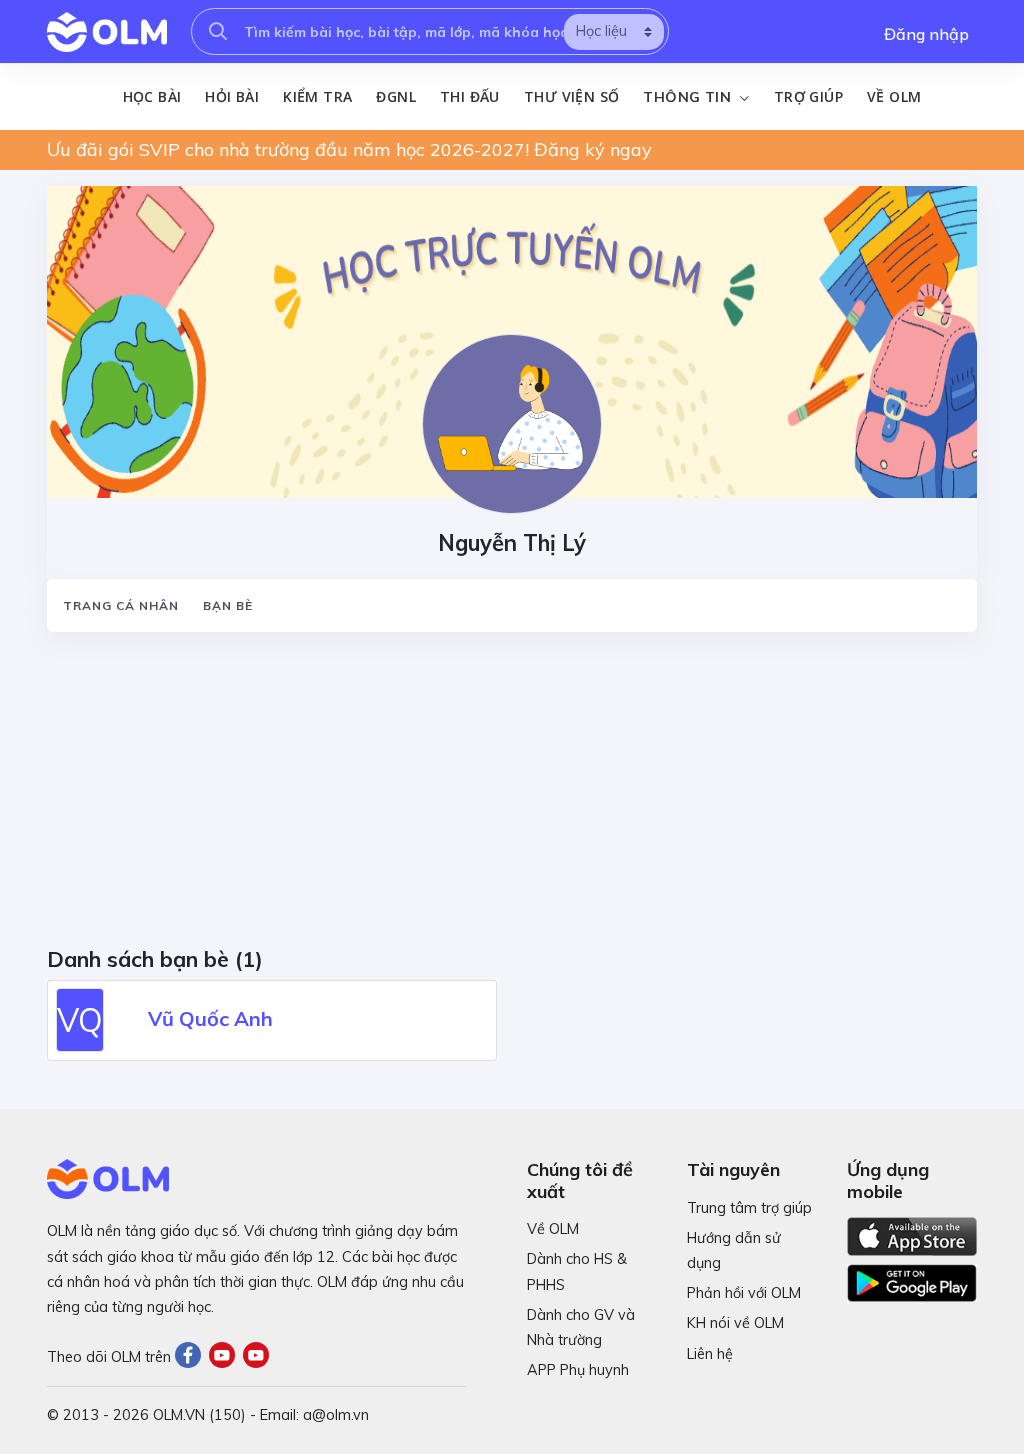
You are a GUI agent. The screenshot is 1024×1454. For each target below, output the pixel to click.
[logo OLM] (107, 32)
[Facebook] (192, 1357)
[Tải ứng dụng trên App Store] (912, 1235)
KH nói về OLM (735, 1323)
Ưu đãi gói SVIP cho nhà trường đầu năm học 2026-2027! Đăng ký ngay (349, 149)
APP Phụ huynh (578, 1370)
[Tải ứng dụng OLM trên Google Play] (912, 1278)
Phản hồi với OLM (744, 1293)
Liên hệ (710, 1354)
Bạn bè (228, 605)
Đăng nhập (926, 34)
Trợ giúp (808, 96)
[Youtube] (226, 1357)
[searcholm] (218, 31)
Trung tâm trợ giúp (749, 1208)
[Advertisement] (512, 796)
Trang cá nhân (121, 605)
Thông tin (689, 97)
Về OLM (894, 96)
